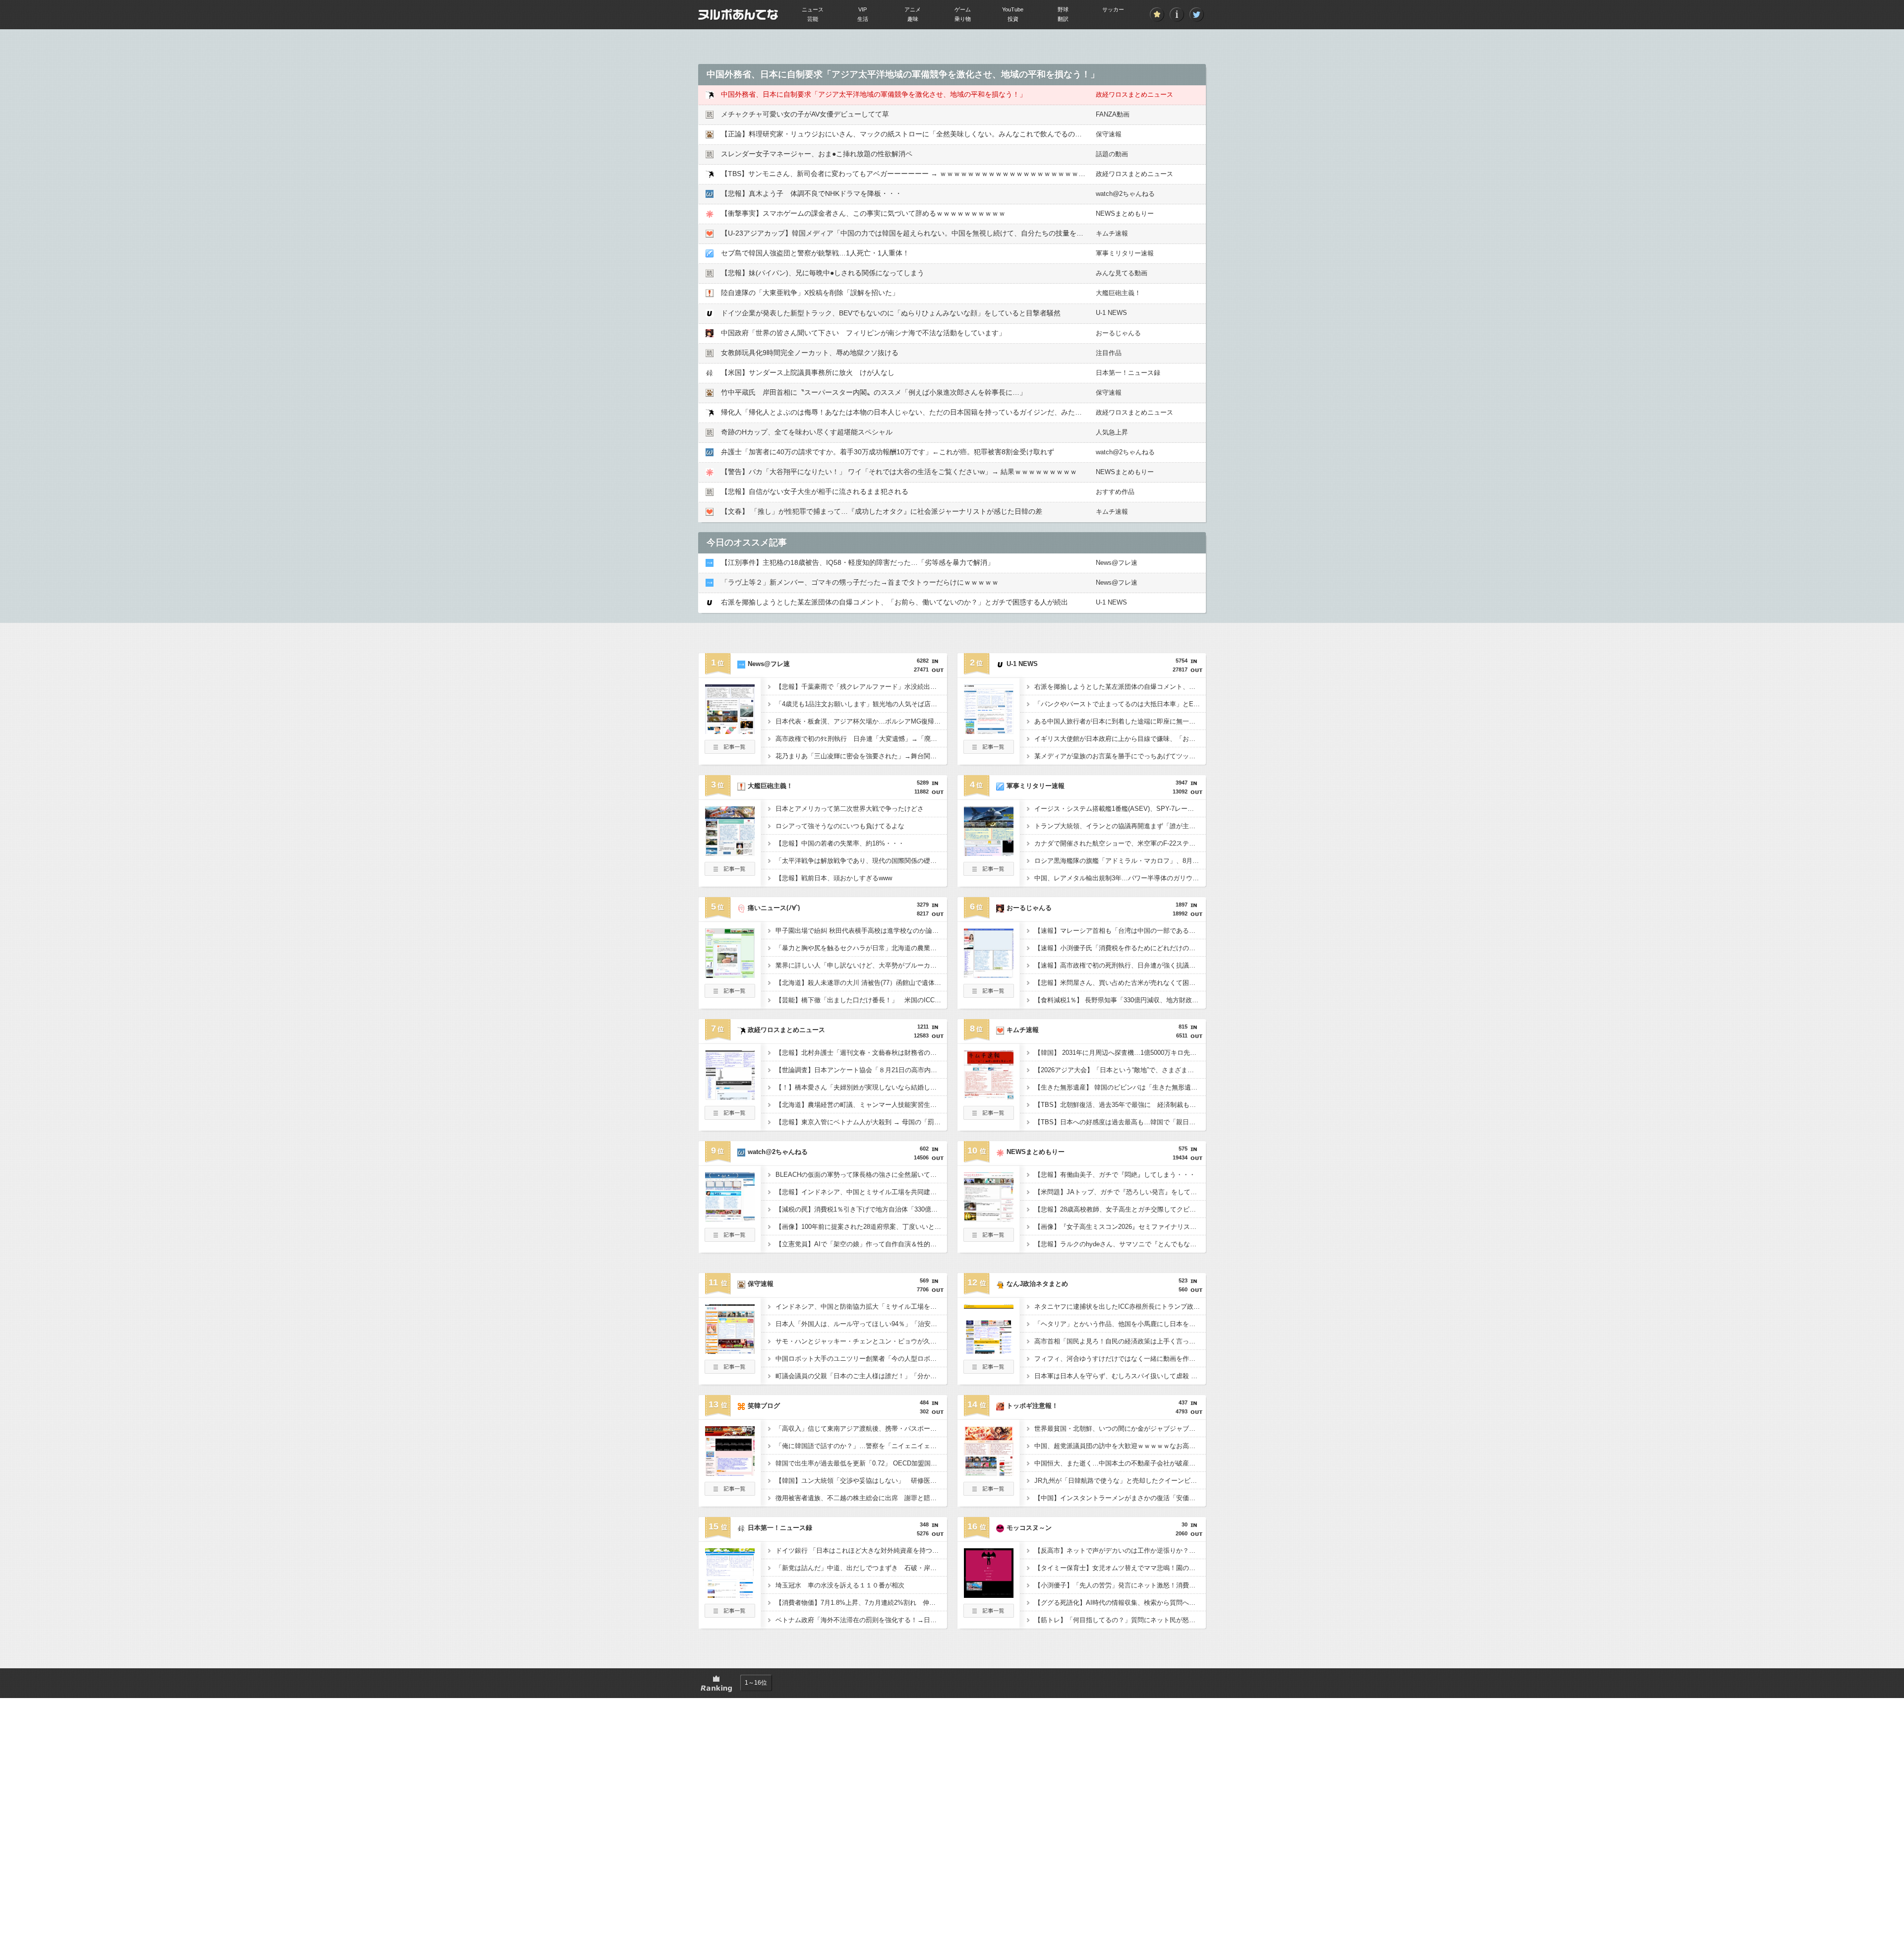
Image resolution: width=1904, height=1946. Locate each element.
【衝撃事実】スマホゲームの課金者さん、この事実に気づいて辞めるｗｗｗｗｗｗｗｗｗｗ (863, 213)
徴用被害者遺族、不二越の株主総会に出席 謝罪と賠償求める (861, 1498)
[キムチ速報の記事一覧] (989, 1117)
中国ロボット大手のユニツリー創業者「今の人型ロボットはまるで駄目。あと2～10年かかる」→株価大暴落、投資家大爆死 (861, 1359)
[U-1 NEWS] (989, 731)
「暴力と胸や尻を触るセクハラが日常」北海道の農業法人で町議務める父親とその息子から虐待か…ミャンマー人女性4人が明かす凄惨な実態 (861, 948)
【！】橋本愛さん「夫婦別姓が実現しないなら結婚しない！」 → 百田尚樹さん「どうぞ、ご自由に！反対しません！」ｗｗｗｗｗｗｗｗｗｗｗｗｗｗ (861, 1087)
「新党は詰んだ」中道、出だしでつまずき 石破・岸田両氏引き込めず (861, 1568)
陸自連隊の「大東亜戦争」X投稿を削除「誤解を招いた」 (810, 293)
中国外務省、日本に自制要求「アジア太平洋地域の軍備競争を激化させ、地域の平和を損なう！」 (874, 94)
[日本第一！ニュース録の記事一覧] (730, 1615)
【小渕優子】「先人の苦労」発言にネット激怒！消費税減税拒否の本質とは (1120, 1585)
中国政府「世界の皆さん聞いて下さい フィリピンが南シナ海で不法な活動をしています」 (863, 333)
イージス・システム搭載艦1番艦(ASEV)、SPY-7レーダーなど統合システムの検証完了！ (1120, 809)
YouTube (1013, 9)
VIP (863, 9)
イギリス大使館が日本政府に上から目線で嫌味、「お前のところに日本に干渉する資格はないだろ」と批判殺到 (1120, 739)
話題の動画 (1112, 154)
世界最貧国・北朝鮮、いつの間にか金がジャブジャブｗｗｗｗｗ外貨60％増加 (1120, 1429)
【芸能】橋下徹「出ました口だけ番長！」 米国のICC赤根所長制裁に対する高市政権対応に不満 (861, 1000)
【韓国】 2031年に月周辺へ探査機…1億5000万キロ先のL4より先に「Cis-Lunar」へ (1120, 1053)
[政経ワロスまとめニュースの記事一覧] (730, 1117)
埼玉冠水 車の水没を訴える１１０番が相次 (840, 1585)
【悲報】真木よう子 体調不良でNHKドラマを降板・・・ (811, 193)
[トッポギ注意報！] (989, 1473)
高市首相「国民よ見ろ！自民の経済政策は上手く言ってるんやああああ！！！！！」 (1120, 1341)
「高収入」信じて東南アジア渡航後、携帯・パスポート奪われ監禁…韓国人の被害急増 (861, 1429)
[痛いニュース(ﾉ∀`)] (730, 975)
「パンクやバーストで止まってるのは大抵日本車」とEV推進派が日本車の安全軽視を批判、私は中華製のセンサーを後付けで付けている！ (1120, 704)
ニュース (813, 9)
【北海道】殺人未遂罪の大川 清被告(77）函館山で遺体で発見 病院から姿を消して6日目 (861, 983)
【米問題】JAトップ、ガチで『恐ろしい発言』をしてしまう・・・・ (1120, 1192)
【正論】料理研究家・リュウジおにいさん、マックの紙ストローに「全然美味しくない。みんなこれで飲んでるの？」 (905, 134)
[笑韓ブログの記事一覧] (730, 1493)
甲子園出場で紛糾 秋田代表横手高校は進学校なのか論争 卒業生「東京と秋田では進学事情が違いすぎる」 (861, 931)
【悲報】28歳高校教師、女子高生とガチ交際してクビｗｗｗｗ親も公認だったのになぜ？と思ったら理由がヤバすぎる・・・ (1120, 1209)
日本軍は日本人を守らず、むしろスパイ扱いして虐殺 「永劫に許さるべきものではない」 (1120, 1376)
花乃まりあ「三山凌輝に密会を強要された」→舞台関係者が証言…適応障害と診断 (861, 756)
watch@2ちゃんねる (1125, 194)
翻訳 (1063, 19)
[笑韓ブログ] (730, 1473)
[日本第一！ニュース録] (730, 1595)
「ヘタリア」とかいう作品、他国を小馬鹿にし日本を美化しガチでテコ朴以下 (1120, 1324)
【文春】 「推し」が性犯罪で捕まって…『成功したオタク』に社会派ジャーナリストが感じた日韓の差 (882, 511)
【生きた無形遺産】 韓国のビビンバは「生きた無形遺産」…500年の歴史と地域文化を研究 (1120, 1087)
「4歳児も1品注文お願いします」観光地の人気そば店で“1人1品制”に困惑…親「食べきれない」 (861, 704)
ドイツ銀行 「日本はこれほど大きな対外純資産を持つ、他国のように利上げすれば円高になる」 (861, 1551)
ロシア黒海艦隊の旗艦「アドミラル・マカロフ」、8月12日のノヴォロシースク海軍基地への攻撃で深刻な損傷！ (1120, 861)
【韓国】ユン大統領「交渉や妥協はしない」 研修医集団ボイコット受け (861, 1481)
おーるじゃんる (1118, 333)
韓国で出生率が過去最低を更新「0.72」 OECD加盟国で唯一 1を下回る (861, 1463)
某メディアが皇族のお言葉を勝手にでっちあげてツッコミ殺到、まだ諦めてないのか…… (1120, 756)
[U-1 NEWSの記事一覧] (989, 751)
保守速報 (1109, 134)
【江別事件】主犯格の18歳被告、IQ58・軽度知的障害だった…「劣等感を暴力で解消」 (858, 562)
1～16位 (756, 1683)
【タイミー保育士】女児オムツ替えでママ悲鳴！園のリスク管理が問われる (1120, 1568)
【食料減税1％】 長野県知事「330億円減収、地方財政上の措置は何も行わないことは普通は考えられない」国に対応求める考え (1120, 1000)
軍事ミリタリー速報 (1125, 253)
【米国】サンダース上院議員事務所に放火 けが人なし (808, 372)
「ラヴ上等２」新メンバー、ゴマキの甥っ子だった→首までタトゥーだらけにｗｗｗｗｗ (860, 582)
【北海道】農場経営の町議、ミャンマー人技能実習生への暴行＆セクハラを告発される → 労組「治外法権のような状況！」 (861, 1105)
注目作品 (1109, 353)
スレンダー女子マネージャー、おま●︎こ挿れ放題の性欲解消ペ (817, 154)
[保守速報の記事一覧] (730, 1371)
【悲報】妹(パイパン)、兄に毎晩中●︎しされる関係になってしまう (823, 273)
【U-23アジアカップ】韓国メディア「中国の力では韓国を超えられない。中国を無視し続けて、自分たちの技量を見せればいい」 (923, 233)
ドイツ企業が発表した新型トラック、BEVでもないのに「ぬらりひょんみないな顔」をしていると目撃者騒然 (891, 313)
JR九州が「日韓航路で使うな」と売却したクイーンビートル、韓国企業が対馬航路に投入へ (1120, 1481)
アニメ (913, 9)
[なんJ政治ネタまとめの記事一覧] (989, 1371)
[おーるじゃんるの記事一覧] (989, 995)
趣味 (913, 19)
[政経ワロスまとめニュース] (730, 1097)
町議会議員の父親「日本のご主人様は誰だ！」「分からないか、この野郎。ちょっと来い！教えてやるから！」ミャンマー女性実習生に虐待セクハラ (861, 1376)
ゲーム (963, 9)
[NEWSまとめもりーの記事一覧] (989, 1239)
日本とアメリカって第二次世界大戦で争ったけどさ (850, 809)
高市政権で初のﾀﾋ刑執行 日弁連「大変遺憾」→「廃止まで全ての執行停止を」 (861, 739)
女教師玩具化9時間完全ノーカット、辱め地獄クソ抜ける (810, 353)
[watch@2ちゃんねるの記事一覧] (730, 1239)
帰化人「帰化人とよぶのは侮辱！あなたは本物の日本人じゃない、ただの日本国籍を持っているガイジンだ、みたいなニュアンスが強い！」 (940, 412)
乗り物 (963, 19)
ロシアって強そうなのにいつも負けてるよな (840, 826)
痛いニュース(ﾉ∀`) (774, 908)
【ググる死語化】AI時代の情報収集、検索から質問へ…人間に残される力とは (1120, 1603)
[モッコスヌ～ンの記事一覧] (989, 1615)
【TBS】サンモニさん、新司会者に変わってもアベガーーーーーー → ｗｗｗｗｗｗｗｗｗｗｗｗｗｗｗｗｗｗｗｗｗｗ (907, 174)
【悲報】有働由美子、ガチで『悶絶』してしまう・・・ (1115, 1175)
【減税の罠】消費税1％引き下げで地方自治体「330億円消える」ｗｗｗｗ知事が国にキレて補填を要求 (861, 1209)
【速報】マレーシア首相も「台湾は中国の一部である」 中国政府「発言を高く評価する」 (1120, 931)
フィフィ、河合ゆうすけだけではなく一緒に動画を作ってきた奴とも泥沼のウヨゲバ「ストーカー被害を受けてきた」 (1120, 1359)
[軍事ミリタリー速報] (989, 853)
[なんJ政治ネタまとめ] (989, 1351)
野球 (1063, 9)
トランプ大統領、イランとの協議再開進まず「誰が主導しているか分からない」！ (1120, 826)
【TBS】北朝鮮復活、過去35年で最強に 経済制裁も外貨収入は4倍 (1120, 1105)
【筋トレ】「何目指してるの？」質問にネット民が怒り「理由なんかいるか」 (1120, 1620)
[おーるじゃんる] (989, 975)
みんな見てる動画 (1122, 273)
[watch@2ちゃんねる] (730, 1219)
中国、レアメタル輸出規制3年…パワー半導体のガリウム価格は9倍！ (1120, 878)
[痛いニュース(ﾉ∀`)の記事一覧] (730, 995)
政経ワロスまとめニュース (1134, 94)
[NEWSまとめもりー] (989, 1219)
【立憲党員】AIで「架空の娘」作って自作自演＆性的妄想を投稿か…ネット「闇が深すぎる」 (861, 1244)
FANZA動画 (1113, 114)
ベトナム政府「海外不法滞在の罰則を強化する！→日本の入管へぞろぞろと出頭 (861, 1620)
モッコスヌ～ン (1029, 1528)
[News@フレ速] (730, 731)
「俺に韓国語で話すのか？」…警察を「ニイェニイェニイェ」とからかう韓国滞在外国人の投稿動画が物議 (861, 1446)
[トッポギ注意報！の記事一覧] (989, 1493)
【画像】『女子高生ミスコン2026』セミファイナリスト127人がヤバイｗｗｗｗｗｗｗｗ (1120, 1227)
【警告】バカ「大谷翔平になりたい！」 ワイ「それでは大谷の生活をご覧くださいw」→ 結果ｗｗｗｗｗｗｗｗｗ (899, 472)
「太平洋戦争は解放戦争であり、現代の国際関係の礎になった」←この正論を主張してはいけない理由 (861, 861)
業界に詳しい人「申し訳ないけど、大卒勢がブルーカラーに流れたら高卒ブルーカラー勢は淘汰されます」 (861, 965)
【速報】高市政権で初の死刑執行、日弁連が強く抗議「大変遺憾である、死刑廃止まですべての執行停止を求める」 (1120, 965)
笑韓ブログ (764, 1406)
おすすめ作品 (1115, 492)
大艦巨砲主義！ (1118, 293)
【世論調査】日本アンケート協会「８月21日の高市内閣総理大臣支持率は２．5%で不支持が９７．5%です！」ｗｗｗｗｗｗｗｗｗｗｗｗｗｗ (861, 1070)
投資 (1013, 19)
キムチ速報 (1112, 233)
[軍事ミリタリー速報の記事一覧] (989, 873)
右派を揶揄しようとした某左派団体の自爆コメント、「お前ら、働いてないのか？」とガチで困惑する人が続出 (894, 602)
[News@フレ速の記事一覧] (730, 751)
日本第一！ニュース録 (1128, 373)
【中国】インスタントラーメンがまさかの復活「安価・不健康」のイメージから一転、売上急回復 (1120, 1498)
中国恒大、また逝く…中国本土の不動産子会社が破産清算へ (1120, 1463)
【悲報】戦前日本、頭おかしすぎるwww (834, 878)
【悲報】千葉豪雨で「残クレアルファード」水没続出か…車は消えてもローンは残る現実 (861, 687)
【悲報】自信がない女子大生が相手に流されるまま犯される (815, 491)
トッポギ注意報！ (1032, 1406)
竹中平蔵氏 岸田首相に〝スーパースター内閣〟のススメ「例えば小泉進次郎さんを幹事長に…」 (874, 392)
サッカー (1113, 9)
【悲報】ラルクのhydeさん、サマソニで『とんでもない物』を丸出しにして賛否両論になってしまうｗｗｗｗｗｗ (1120, 1244)
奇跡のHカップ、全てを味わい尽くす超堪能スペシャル (807, 432)
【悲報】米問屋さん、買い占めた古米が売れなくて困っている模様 (1120, 983)
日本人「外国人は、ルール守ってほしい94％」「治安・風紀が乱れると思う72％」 (861, 1324)
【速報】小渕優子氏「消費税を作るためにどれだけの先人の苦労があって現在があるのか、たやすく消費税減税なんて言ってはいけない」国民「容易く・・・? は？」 (1120, 948)
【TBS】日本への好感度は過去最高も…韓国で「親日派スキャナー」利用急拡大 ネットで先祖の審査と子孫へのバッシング (1120, 1122)
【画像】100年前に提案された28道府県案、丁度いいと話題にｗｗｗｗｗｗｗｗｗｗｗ (861, 1227)
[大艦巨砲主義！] (730, 853)
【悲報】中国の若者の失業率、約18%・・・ (840, 843)
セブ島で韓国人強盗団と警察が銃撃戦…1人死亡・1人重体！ (815, 253)
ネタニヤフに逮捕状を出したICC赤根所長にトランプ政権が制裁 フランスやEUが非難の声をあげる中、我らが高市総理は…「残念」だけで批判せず (1120, 1307)
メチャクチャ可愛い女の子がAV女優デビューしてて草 (805, 114)
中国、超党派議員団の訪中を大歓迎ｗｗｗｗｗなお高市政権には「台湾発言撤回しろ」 (1120, 1446)
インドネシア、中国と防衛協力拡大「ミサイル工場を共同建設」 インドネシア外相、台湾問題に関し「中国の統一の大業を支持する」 (861, 1307)
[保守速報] (730, 1351)
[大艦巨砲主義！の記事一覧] (730, 873)
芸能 (813, 19)
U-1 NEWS (1111, 313)
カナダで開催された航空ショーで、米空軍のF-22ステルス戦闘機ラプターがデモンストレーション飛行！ (1120, 843)
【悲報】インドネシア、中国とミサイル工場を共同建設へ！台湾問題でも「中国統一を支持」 (861, 1192)
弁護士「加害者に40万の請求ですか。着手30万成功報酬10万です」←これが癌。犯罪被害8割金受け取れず (888, 452)
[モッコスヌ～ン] (989, 1595)
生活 (863, 19)
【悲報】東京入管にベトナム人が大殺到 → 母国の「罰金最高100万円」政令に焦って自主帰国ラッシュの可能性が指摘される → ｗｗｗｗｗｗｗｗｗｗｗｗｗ (861, 1122)
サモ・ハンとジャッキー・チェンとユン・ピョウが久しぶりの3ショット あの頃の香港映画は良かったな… (861, 1341)
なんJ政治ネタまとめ (1037, 1284)
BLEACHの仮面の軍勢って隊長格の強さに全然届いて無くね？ (861, 1175)
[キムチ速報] (989, 1097)
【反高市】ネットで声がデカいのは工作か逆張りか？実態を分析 (1120, 1551)
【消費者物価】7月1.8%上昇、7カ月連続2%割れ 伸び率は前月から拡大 (861, 1603)
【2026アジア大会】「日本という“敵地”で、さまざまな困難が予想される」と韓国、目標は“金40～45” (1120, 1070)
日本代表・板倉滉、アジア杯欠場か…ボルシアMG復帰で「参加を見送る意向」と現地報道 (861, 721)
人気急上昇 (1112, 432)
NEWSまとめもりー (1125, 213)
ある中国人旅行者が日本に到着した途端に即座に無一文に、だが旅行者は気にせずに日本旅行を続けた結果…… (1120, 721)
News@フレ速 (1117, 563)
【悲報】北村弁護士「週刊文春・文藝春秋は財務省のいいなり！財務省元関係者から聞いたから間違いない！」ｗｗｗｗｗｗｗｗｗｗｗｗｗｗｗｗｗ (861, 1053)
